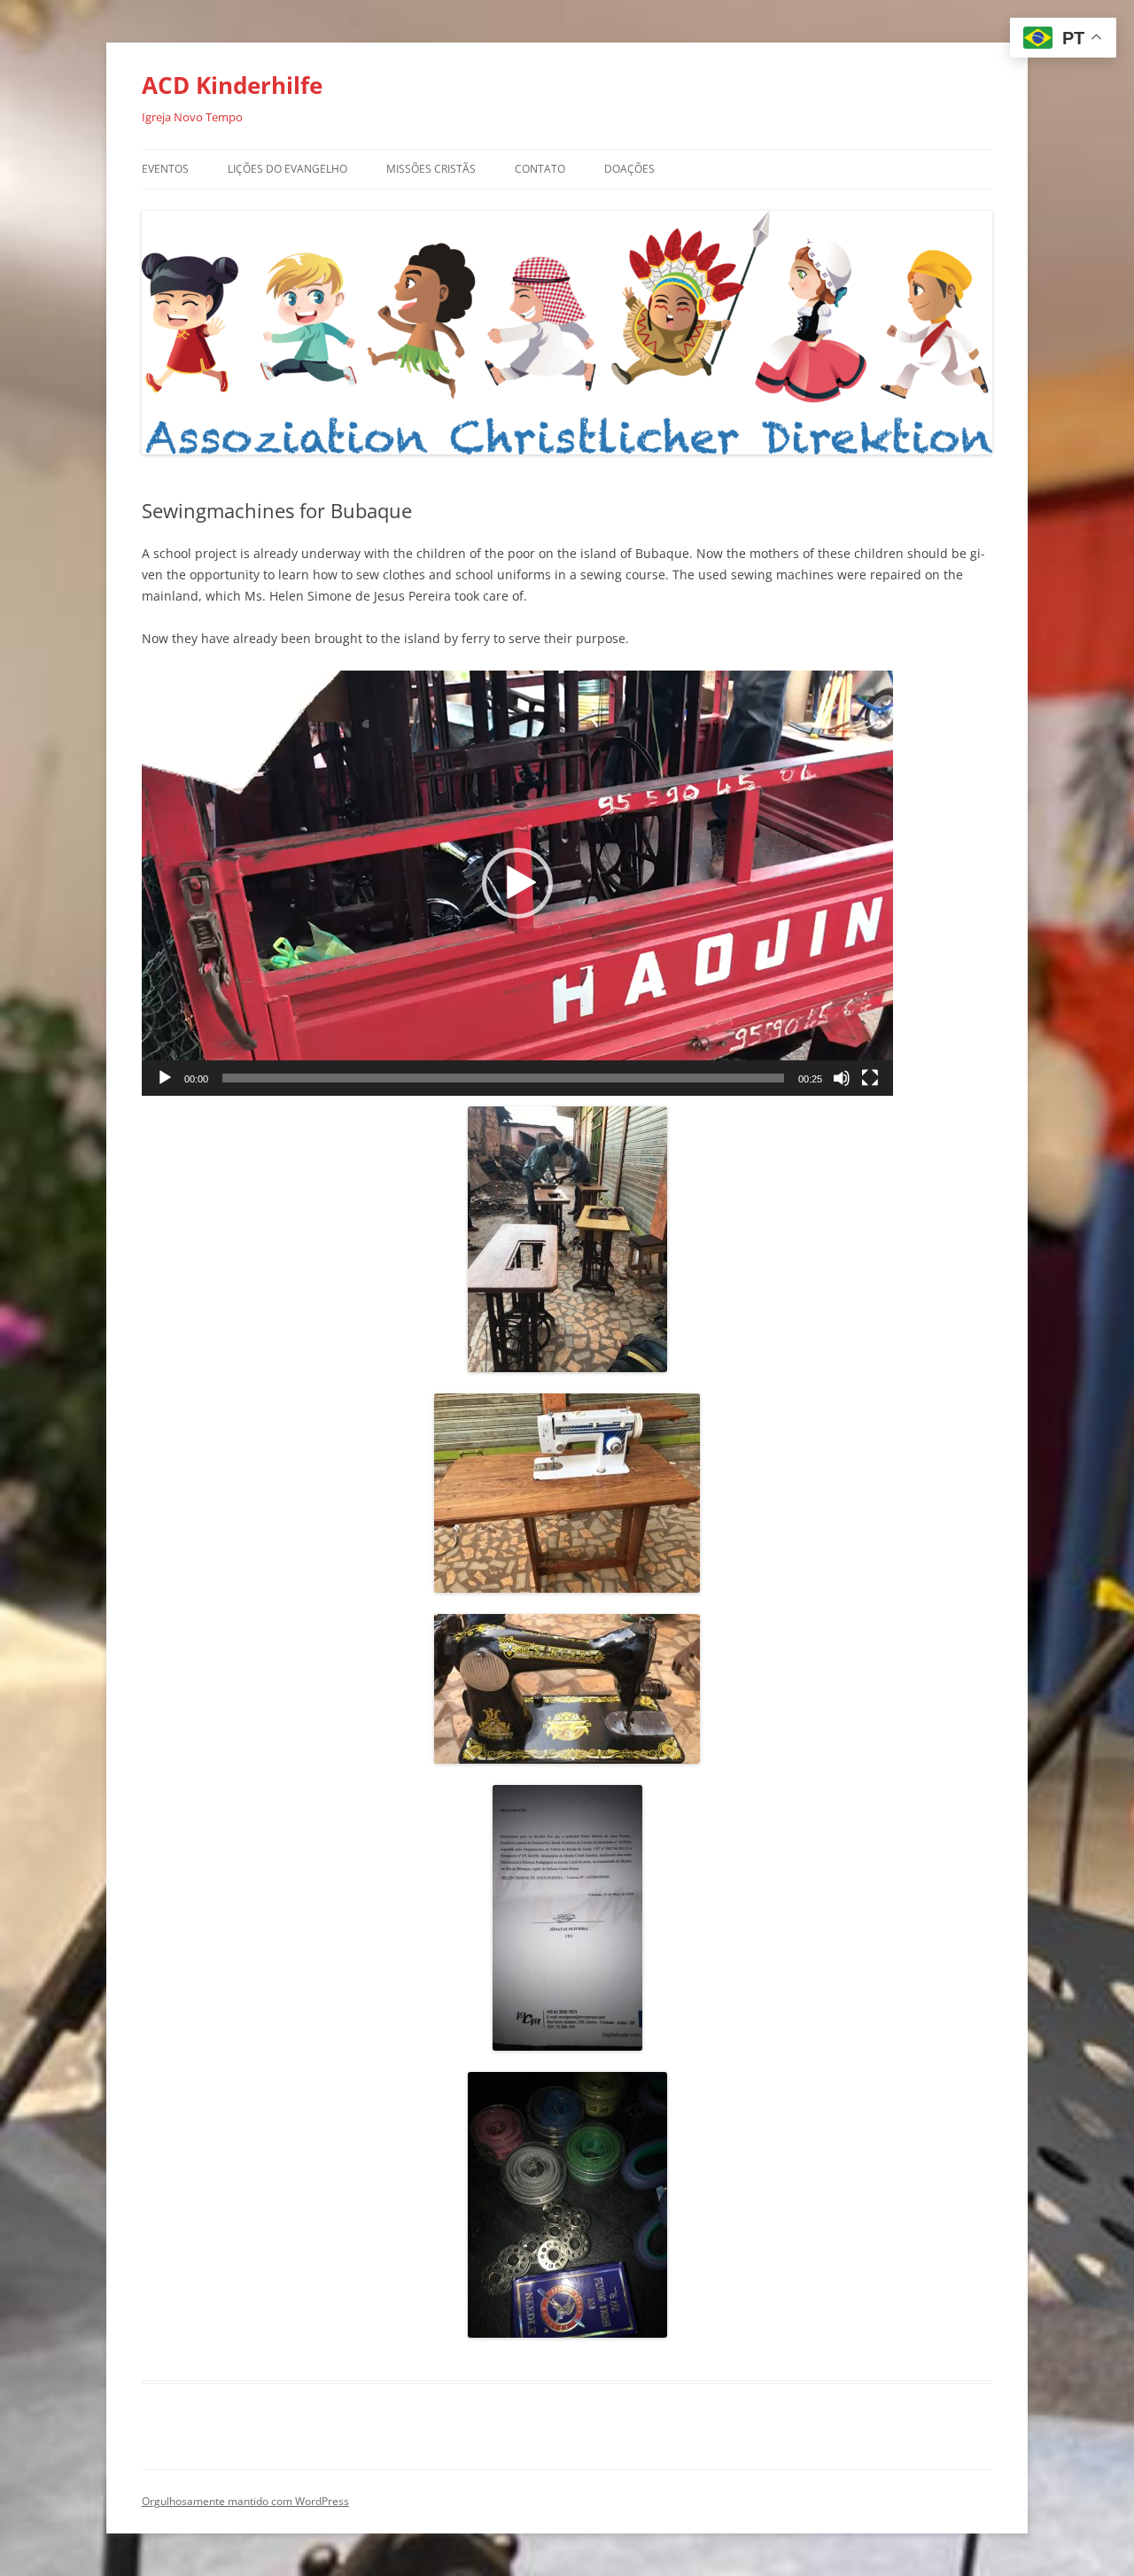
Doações (629, 169)
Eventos (165, 169)
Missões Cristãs (431, 169)
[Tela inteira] (870, 1078)
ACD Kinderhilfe (232, 85)
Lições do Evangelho (287, 169)
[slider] (503, 1078)
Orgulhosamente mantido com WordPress (245, 2501)
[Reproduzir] (165, 1078)
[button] (517, 883)
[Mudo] (842, 1078)
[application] (517, 883)
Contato (540, 169)
